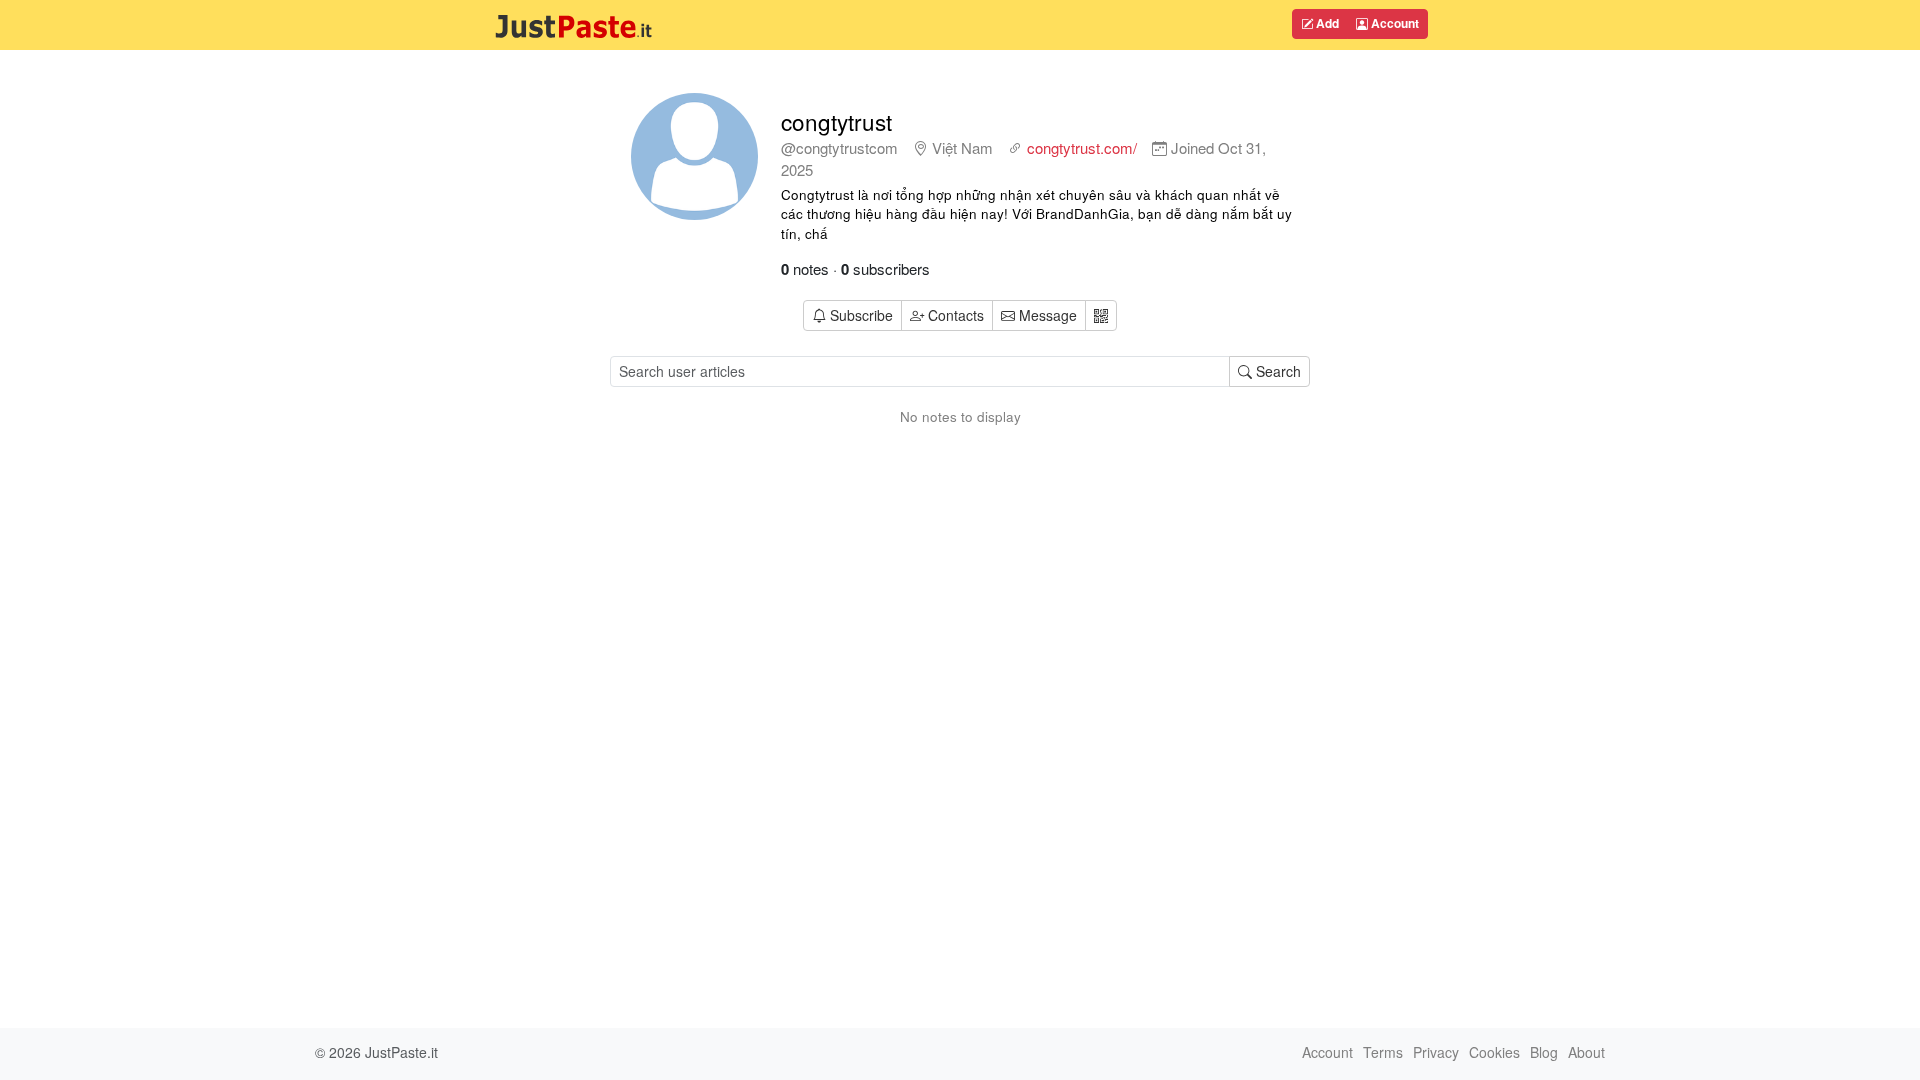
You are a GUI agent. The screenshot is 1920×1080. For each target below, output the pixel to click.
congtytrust (836, 121)
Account (1393, 23)
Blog (1544, 1052)
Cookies (1494, 1052)
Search (1276, 371)
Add (1326, 23)
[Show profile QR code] (1101, 315)
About (1586, 1052)
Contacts (956, 315)
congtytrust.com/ (1082, 147)
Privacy (1436, 1052)
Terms (1383, 1052)
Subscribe (861, 315)
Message (1046, 315)
